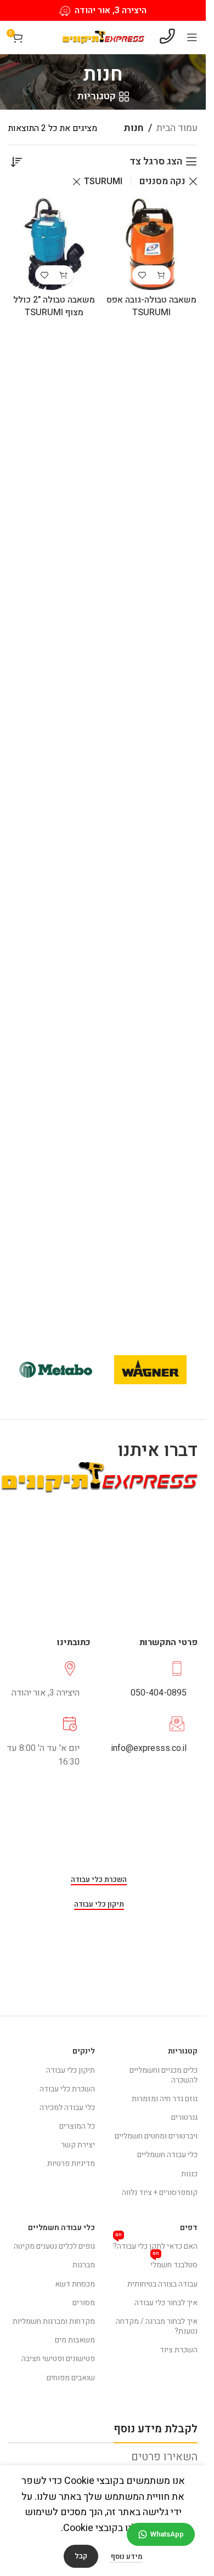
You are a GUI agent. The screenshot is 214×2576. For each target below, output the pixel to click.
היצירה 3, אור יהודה (111, 10)
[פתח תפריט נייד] (192, 37)
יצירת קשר (78, 2145)
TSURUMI (103, 181)
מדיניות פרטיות (71, 2163)
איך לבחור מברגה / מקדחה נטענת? (157, 2326)
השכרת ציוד (179, 2350)
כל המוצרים (77, 2126)
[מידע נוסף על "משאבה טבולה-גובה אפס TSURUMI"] (161, 275)
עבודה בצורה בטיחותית (162, 2284)
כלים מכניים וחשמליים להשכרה (164, 2075)
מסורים (84, 2303)
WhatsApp (167, 2534)
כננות (189, 2174)
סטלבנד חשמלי (174, 2263)
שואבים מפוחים (71, 2378)
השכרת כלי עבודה (99, 1880)
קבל (81, 2556)
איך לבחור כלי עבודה (166, 2303)
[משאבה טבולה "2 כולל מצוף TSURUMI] (54, 244)
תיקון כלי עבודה (99, 1905)
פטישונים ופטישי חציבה (58, 2359)
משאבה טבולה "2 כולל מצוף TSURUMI (54, 306)
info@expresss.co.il (149, 1748)
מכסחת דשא (75, 2284)
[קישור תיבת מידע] (147, 1680)
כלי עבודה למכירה (67, 2108)
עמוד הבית (177, 128)
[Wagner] (151, 1370)
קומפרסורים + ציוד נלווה (160, 2193)
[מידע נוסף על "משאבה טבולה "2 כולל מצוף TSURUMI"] (64, 275)
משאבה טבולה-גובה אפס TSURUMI (151, 306)
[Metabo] (56, 1370)
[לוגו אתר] (103, 37)
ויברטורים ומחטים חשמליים (156, 2136)
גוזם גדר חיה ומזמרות (165, 2099)
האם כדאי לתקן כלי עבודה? (155, 2245)
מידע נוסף (126, 2557)
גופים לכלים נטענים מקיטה (54, 2246)
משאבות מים (75, 2340)
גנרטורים (184, 2117)
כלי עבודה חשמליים (167, 2155)
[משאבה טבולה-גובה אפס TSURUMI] (152, 244)
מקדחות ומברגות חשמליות (54, 2321)
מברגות (84, 2265)
